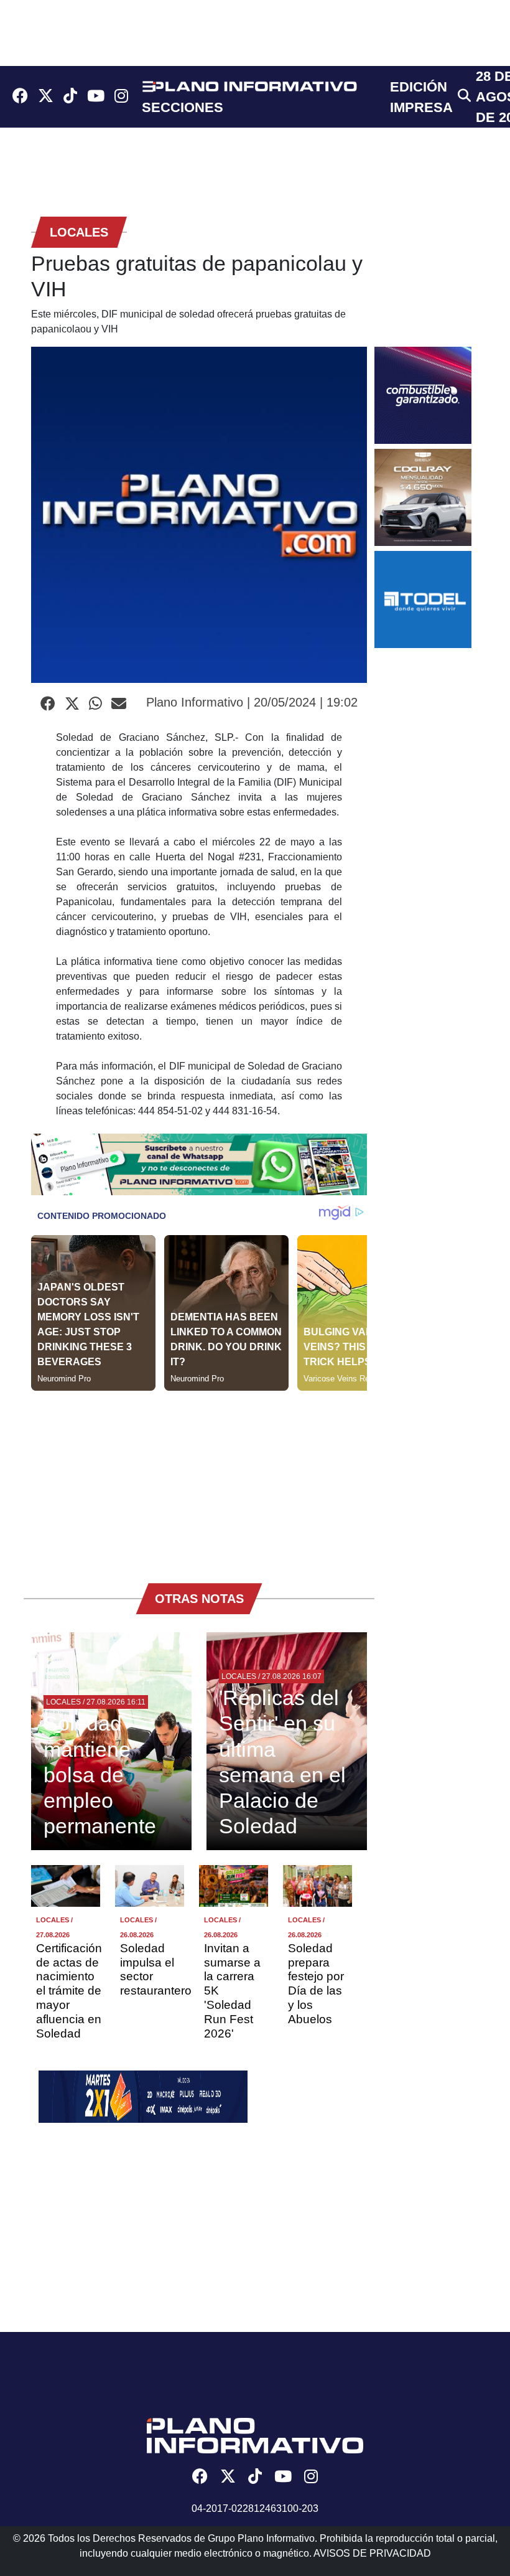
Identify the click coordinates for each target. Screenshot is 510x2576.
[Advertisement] (199, 1478)
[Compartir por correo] (119, 704)
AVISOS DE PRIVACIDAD (372, 2553)
